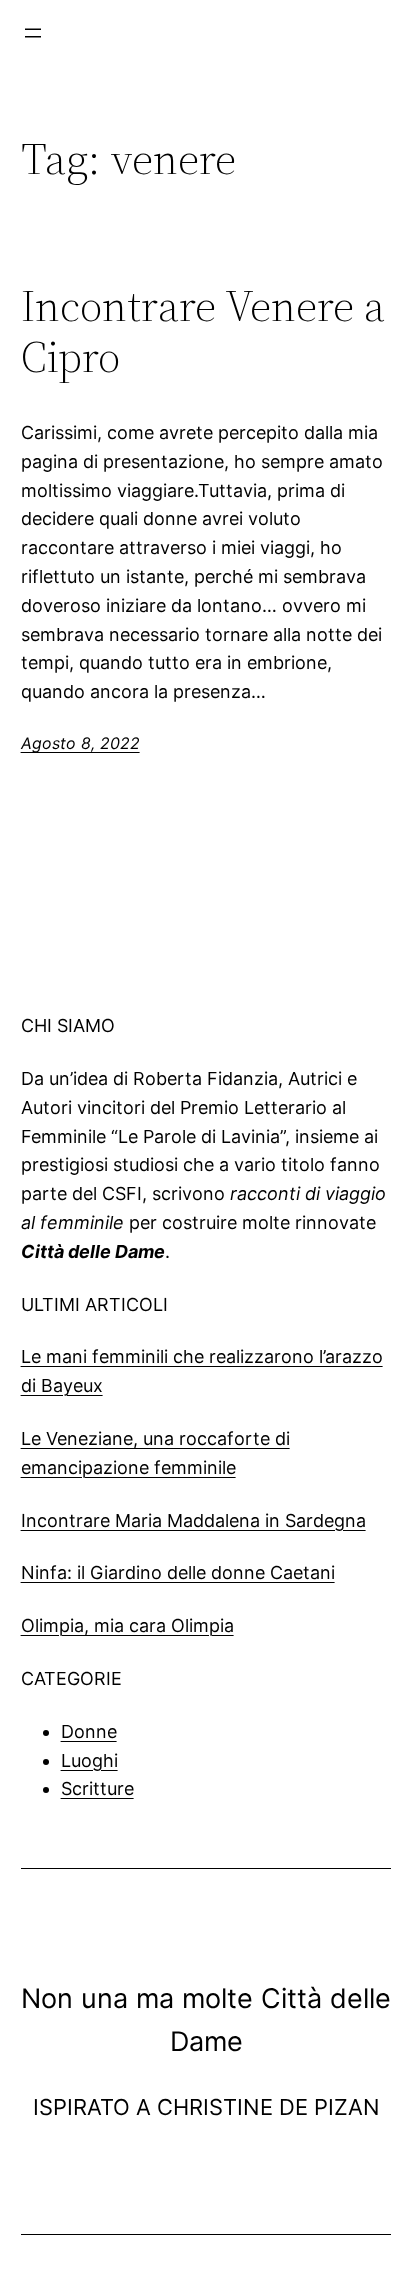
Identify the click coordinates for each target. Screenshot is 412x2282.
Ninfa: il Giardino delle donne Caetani (178, 1572)
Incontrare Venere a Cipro (203, 331)
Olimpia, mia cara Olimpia (127, 1625)
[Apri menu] (33, 33)
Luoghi (89, 1760)
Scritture (97, 1788)
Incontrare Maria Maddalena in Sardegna (193, 1520)
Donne (89, 1731)
